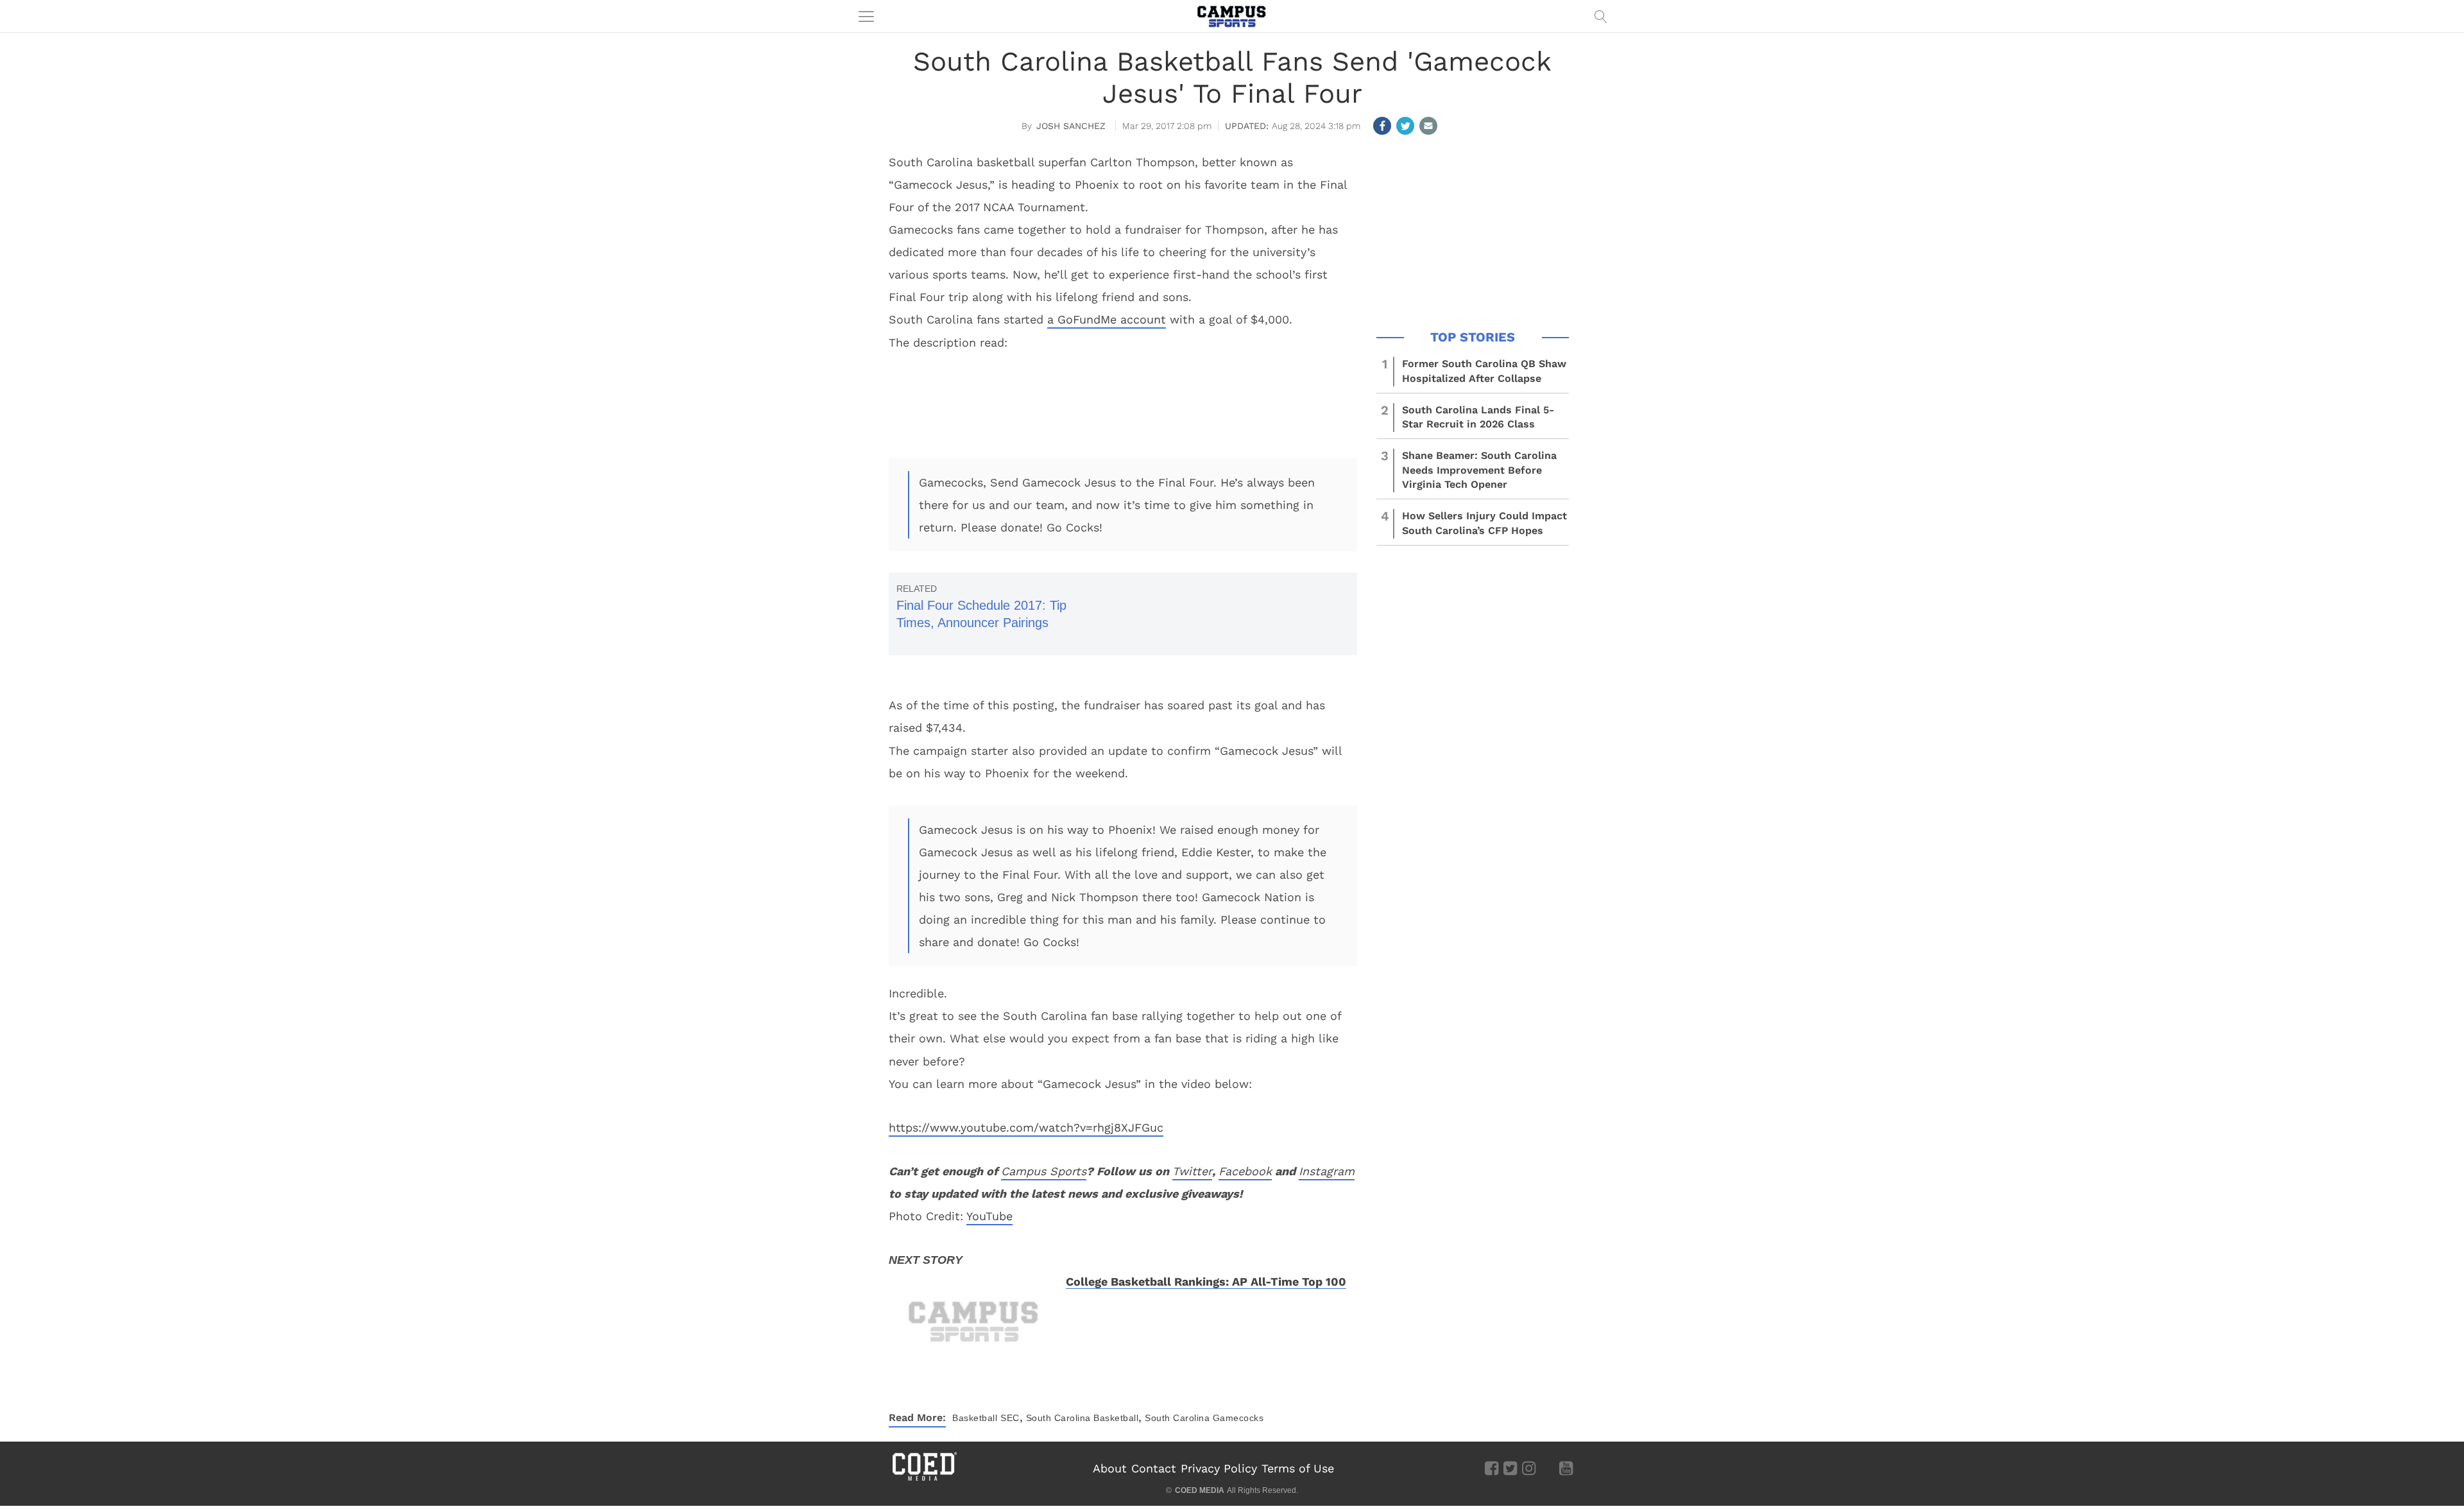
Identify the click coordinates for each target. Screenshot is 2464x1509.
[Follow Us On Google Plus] (1547, 1468)
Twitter (1192, 1171)
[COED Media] (924, 1479)
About (1110, 1468)
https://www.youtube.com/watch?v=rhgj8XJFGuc (1026, 1127)
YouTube (989, 1216)
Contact (1154, 1468)
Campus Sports (1044, 1171)
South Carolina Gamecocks (1204, 1418)
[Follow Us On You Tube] (1566, 1468)
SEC (1010, 1418)
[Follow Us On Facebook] (1492, 1468)
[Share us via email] (1428, 126)
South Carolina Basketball (1082, 1418)
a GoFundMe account (1107, 319)
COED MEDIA (1200, 1490)
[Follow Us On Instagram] (1529, 1468)
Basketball (975, 1418)
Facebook (1245, 1171)
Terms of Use (1298, 1468)
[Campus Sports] (1232, 16)
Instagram (1327, 1171)
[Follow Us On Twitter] (1510, 1468)
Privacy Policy (1219, 1468)
